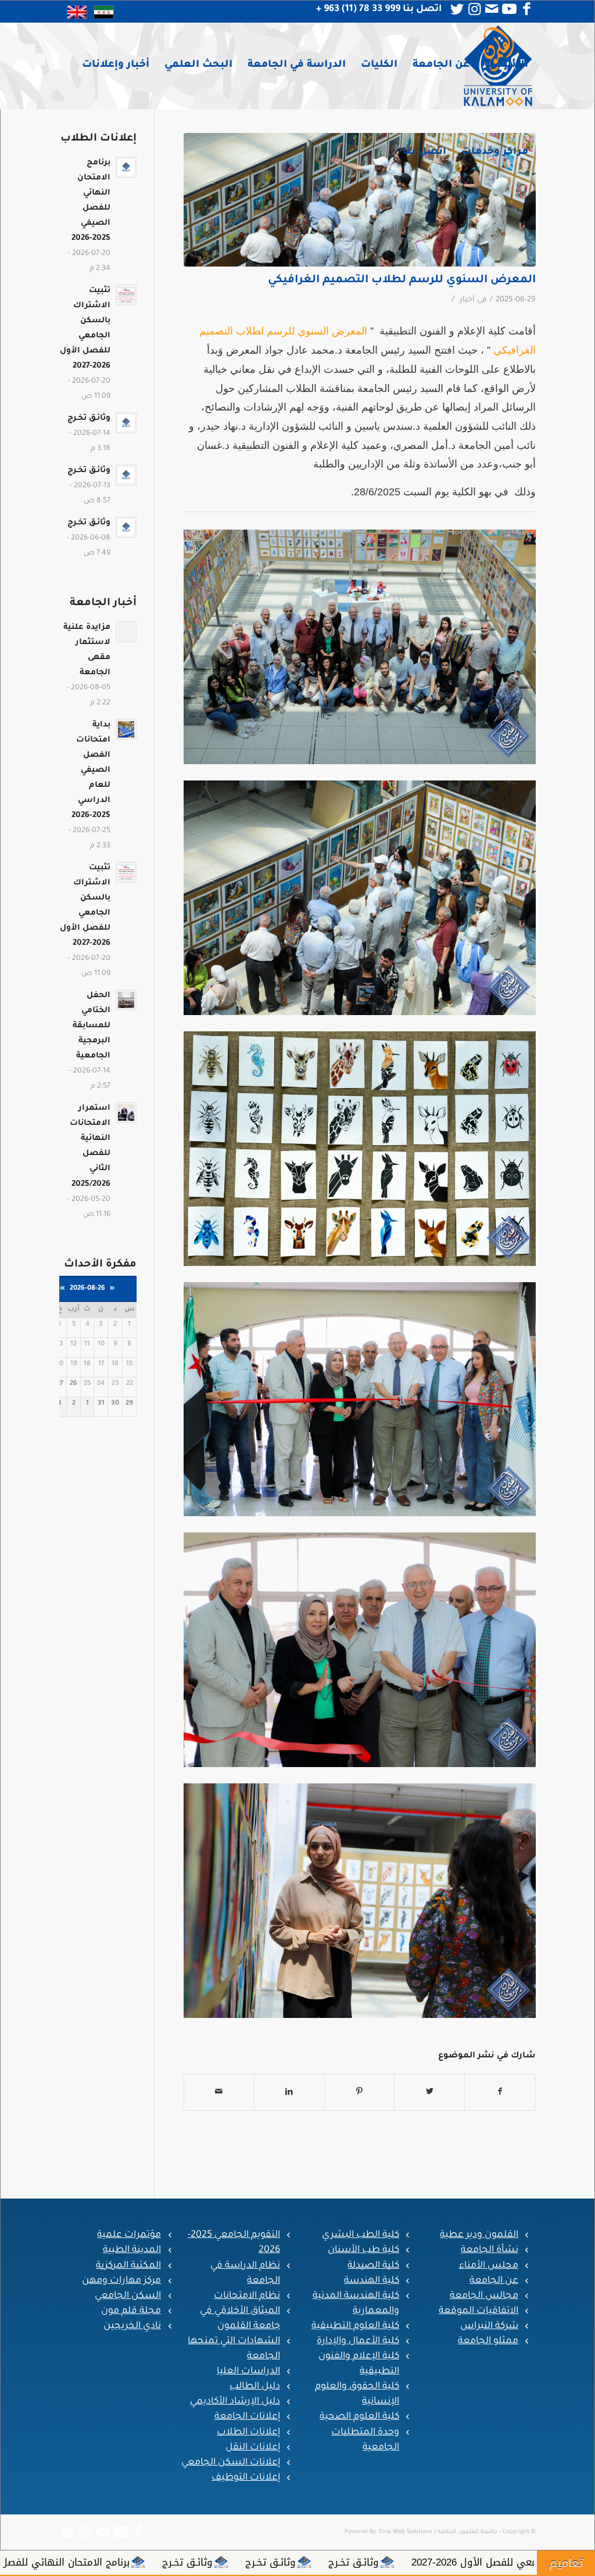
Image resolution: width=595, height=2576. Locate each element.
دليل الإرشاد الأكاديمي (235, 2402)
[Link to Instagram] (475, 9)
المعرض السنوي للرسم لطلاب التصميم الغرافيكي (402, 280)
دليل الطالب (255, 2387)
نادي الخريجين (132, 2326)
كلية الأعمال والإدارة (358, 2341)
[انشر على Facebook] (500, 2093)
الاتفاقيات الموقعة (478, 2311)
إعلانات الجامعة (247, 2417)
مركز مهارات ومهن (121, 2281)
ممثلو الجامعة (488, 2341)
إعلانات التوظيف (246, 2478)
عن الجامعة (494, 2281)
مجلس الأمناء (489, 2266)
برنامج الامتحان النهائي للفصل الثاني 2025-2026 (311, 2562)
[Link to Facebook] (527, 9)
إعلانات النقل (253, 2448)
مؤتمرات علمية (129, 2235)
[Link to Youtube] (510, 9)
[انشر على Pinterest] (360, 2093)
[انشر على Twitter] (429, 2093)
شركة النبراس (489, 2326)
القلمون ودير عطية (479, 2235)
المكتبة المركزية (128, 2266)
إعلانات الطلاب (248, 2433)
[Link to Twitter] (457, 9)
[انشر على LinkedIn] (289, 2093)
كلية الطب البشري (361, 2235)
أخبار (467, 300)
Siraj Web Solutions (406, 2532)
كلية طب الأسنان (363, 2250)
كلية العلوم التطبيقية (355, 2326)
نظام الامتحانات (247, 2296)
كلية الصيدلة (373, 2266)
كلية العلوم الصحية (359, 2417)
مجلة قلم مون (131, 2311)
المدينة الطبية (132, 2250)
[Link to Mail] (492, 9)
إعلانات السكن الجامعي (231, 2463)
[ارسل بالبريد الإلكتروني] (219, 2093)
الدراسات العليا (248, 2372)
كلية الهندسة (372, 2281)
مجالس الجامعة (484, 2296)
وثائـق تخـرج (472, 2562)
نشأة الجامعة (490, 2250)
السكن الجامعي (128, 2296)
